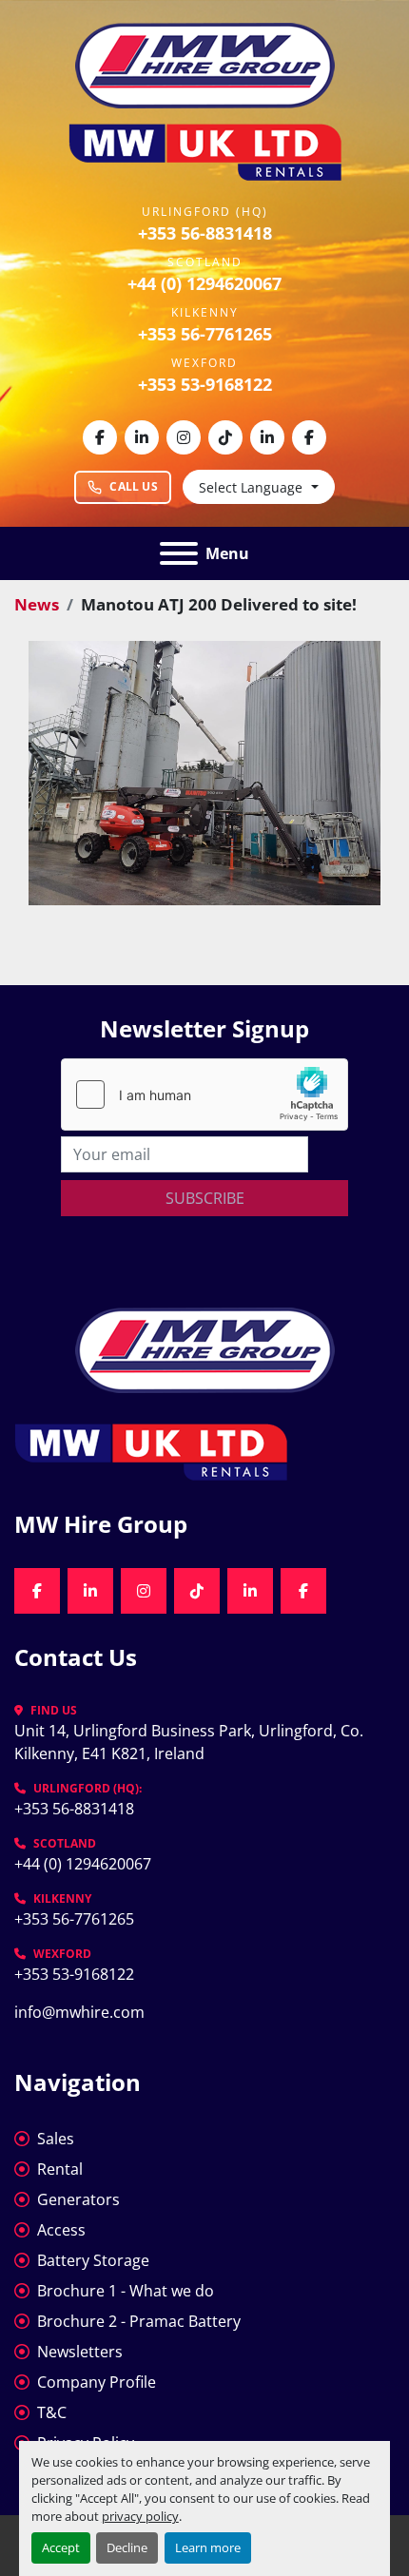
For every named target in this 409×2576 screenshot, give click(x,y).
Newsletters (80, 2352)
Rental (60, 2169)
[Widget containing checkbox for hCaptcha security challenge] (204, 1094)
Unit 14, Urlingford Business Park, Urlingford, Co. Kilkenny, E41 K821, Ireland (191, 1742)
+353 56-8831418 (205, 233)
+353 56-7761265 (205, 334)
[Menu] (179, 553)
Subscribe (205, 1198)
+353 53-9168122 (205, 384)
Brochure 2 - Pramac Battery (139, 2321)
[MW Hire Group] (205, 1348)
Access (61, 2230)
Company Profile (97, 2382)
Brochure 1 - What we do (126, 2291)
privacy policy (140, 2516)
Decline (127, 2547)
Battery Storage (93, 2260)
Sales (56, 2139)
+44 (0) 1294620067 (204, 283)
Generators (78, 2199)
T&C (52, 2412)
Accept (61, 2547)
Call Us (134, 486)
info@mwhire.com (79, 2012)
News (37, 604)
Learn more (208, 2547)
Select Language (251, 487)
